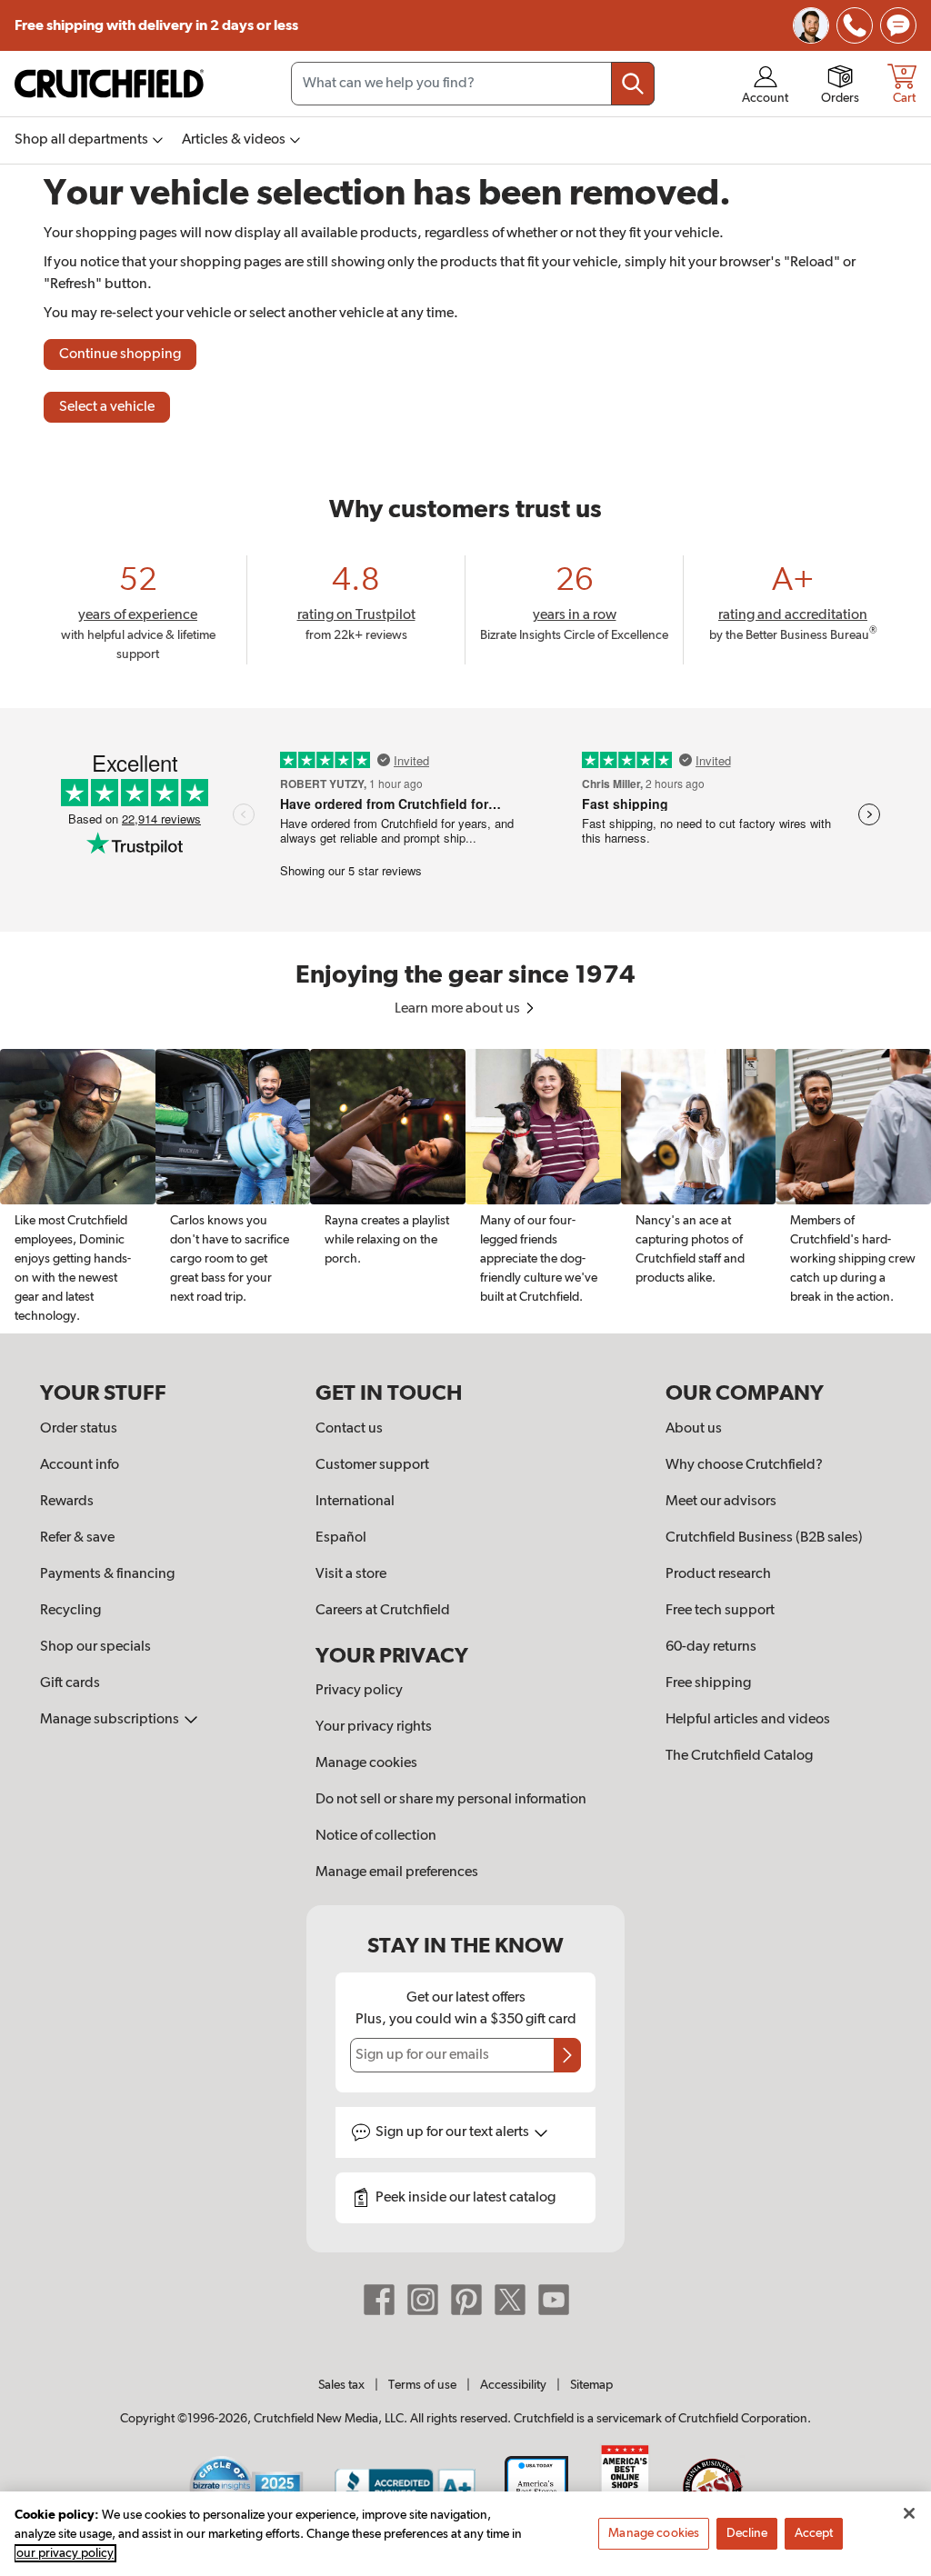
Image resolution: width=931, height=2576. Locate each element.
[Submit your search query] (633, 84)
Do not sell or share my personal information (451, 1800)
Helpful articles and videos (748, 1720)
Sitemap (591, 2385)
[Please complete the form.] (567, 2055)
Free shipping (156, 25)
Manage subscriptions (111, 1720)
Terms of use (422, 2385)
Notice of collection (376, 1836)
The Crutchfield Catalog (739, 1756)
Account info (80, 1465)
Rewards (67, 1502)
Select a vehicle (107, 407)
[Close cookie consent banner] (909, 2513)
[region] (465, 1191)
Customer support (372, 1465)
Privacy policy (359, 1691)
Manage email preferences (397, 1872)
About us (694, 1429)
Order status (79, 1429)
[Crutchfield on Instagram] (423, 2300)
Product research (718, 1574)
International (355, 1502)
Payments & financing (107, 1574)
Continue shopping (120, 354)
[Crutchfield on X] (510, 2300)
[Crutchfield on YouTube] (554, 2300)
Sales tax (341, 2385)
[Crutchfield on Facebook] (379, 2300)
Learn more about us (459, 1009)
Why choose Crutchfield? (744, 1465)
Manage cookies (366, 1763)
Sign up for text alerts (454, 2132)
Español (341, 1538)
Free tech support (720, 1611)
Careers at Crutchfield (383, 1611)
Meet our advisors (721, 1502)
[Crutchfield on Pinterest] (466, 2300)
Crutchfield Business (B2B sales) (764, 1538)
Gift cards (70, 1683)
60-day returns (711, 1647)
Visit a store (351, 1574)
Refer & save (77, 1538)
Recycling (70, 1611)
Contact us (349, 1429)
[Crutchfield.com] (109, 84)
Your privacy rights (374, 1727)
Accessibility (513, 2385)
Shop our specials (95, 1647)
